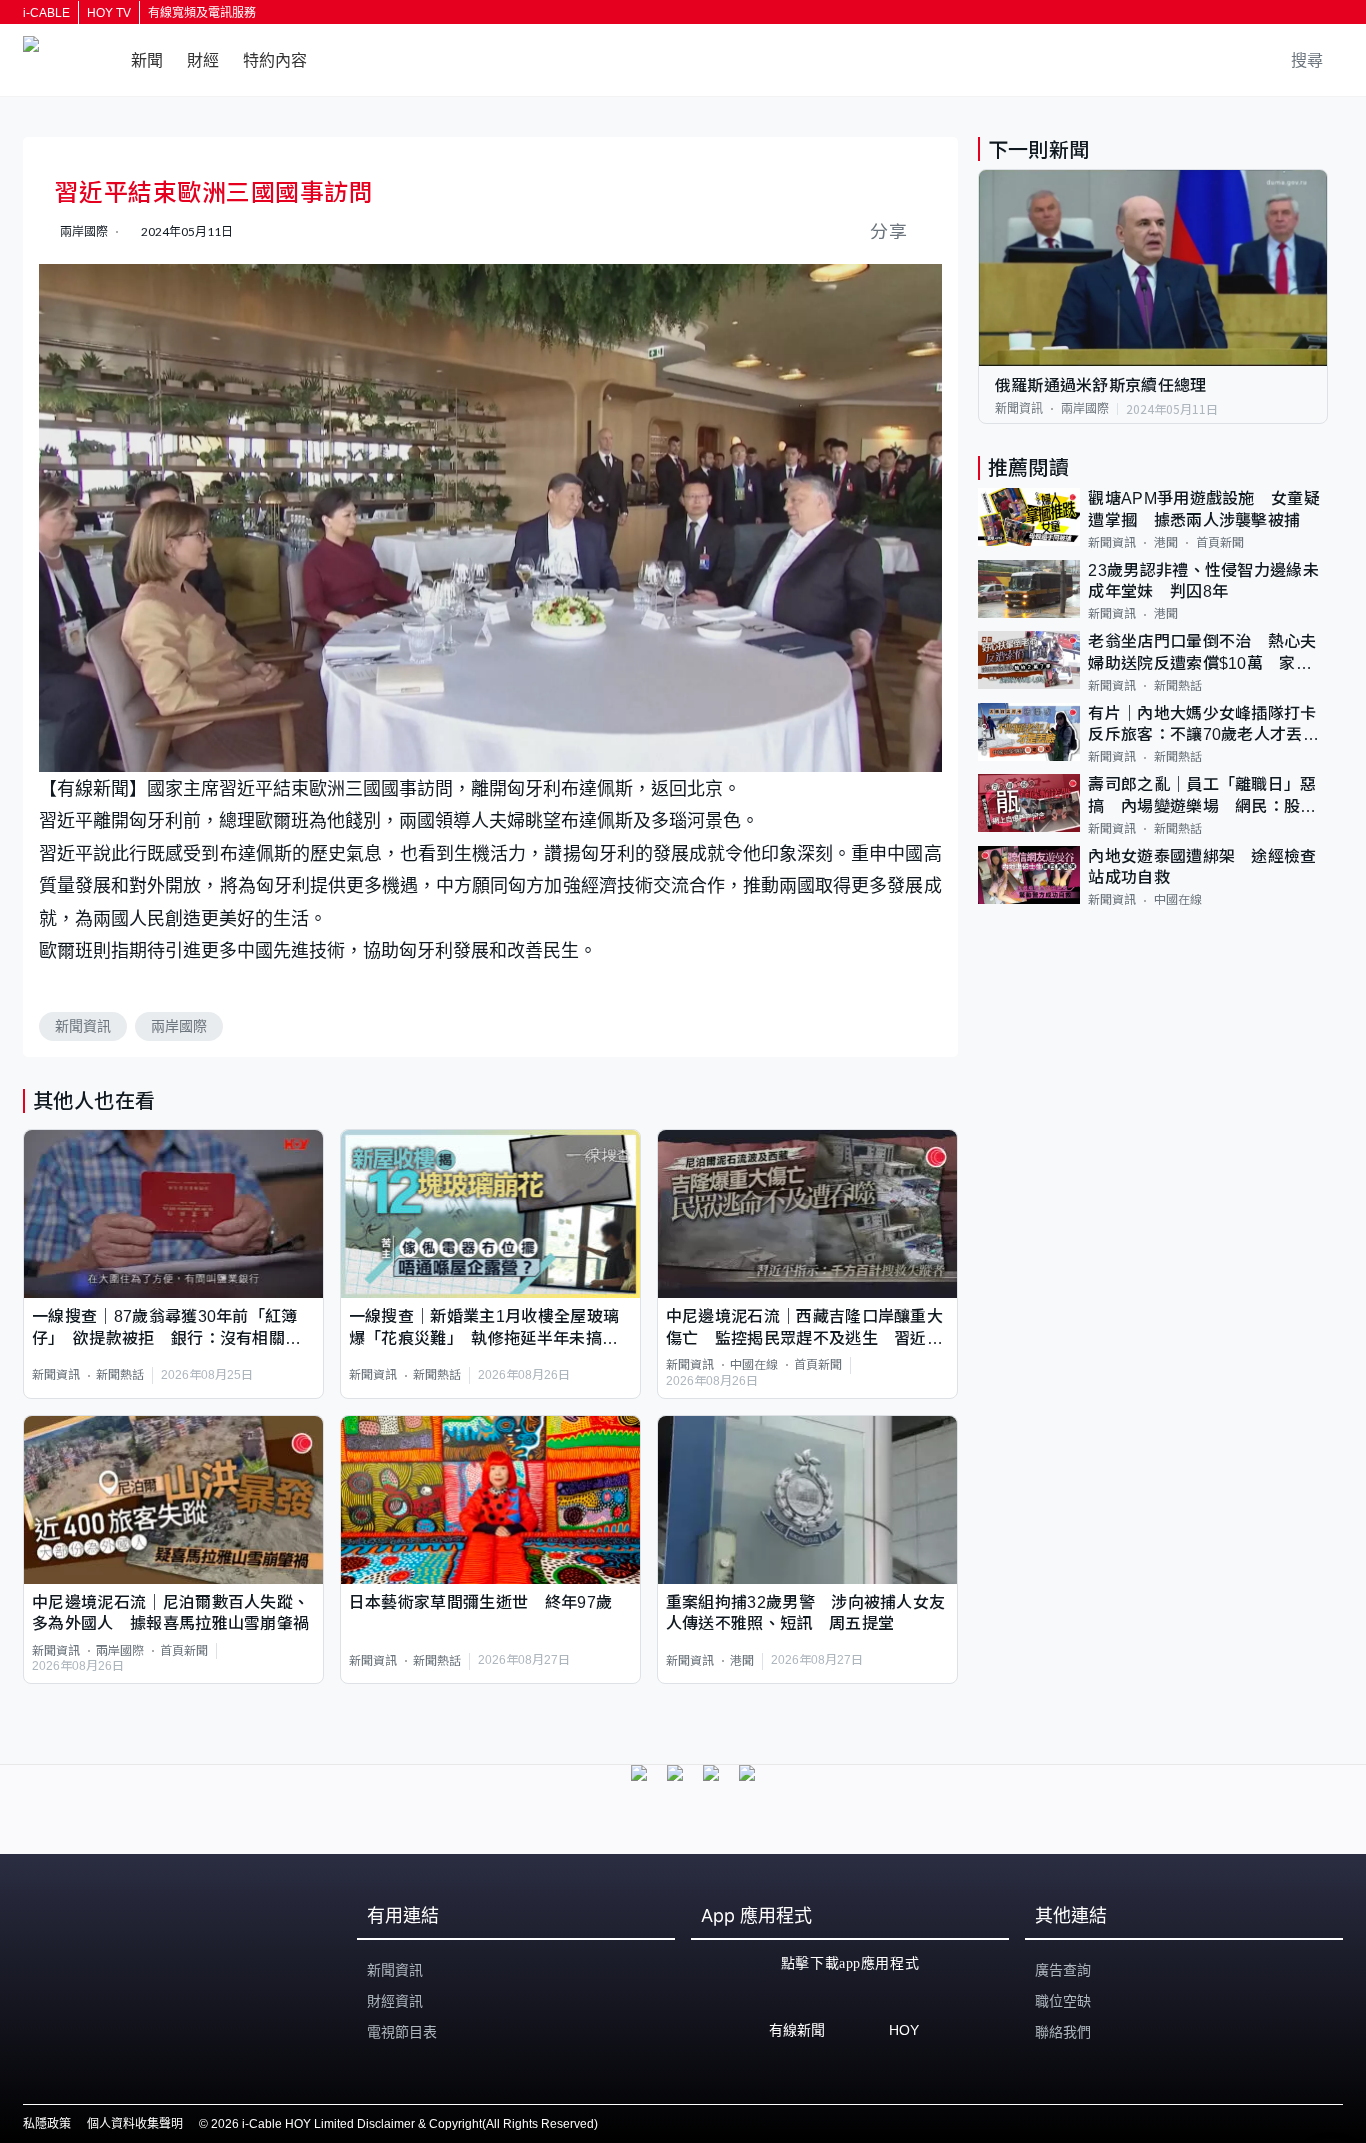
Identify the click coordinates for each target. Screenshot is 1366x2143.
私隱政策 (47, 2124)
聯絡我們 (1063, 2032)
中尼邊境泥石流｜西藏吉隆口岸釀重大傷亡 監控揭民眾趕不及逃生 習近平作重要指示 (804, 1328)
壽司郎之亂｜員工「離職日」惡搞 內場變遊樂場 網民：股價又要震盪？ (1202, 796)
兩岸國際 (179, 1026)
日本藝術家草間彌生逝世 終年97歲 (480, 1602)
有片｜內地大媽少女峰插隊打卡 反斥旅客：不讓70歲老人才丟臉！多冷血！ (1208, 725)
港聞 (742, 1661)
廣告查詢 (1063, 1970)
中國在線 (754, 1365)
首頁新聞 (818, 1365)
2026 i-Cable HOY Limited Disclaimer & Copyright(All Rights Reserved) (404, 2124)
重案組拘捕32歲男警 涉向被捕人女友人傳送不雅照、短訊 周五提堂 (806, 1613)
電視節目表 (402, 2032)
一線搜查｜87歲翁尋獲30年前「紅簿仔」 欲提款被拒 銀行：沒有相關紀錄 (166, 1328)
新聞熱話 (120, 1375)
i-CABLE (46, 13)
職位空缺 (1063, 2001)
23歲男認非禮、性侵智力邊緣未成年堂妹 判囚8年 (1203, 581)
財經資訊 (395, 2001)
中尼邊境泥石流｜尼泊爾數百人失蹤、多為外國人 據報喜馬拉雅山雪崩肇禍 (170, 1613)
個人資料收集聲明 (135, 2124)
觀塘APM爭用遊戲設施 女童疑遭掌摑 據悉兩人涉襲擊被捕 (1204, 509)
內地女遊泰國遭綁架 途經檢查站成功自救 (1202, 867)
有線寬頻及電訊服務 (202, 13)
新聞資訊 (83, 1026)
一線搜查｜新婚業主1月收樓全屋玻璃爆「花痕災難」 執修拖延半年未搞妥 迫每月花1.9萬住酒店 (490, 1328)
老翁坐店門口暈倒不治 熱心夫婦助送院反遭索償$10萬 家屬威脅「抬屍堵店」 (1202, 653)
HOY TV (109, 13)
